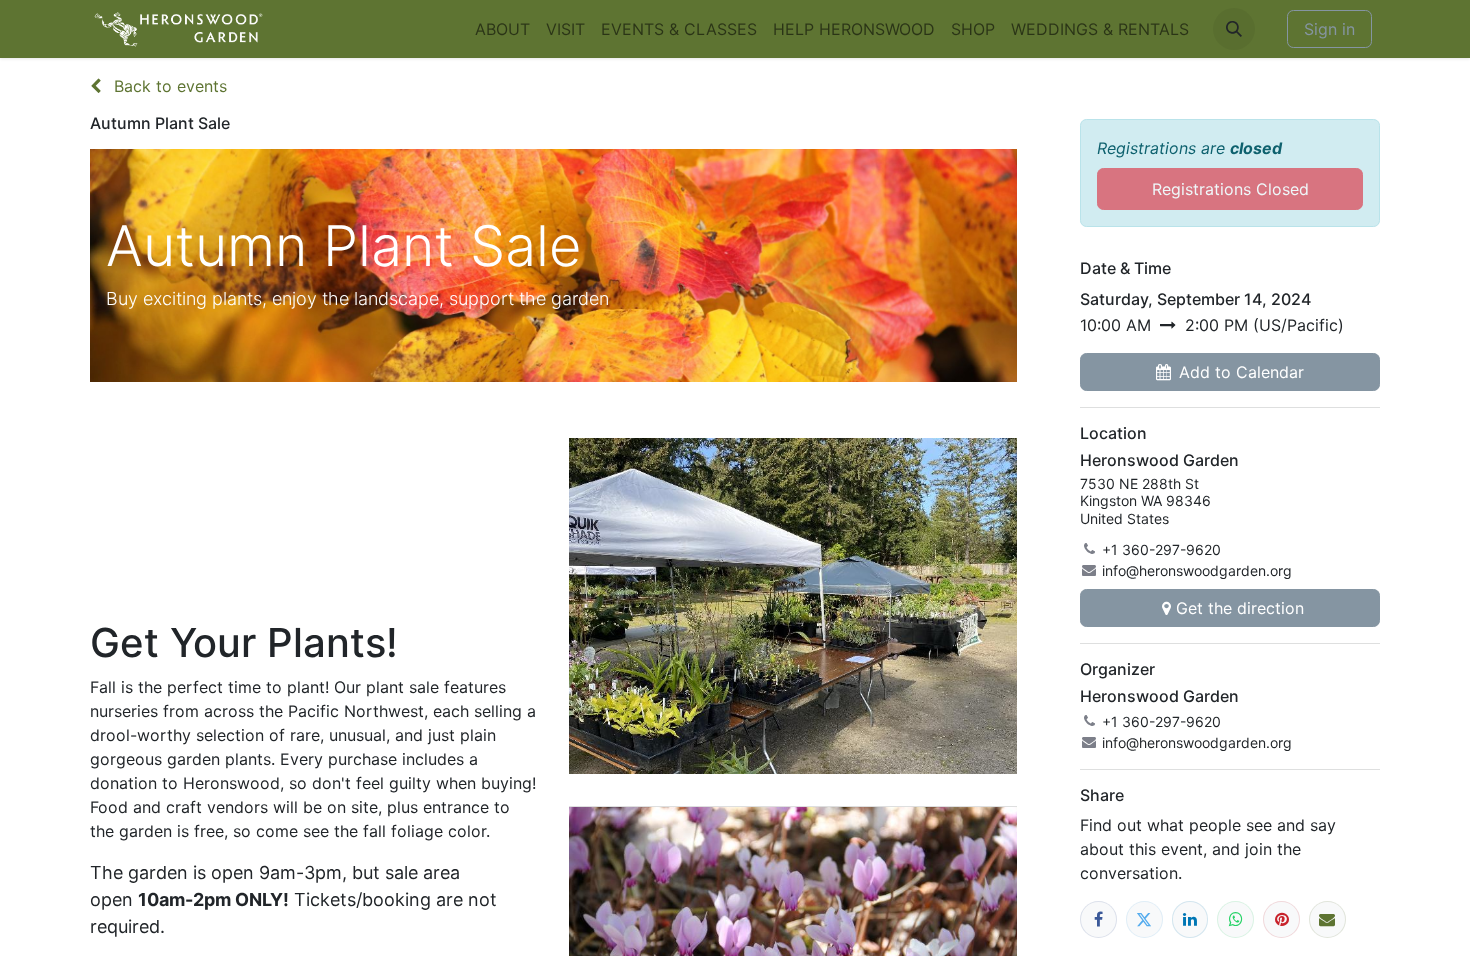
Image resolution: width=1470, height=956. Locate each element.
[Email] (1327, 919)
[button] (1234, 29)
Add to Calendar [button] (1241, 372)
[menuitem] (502, 29)
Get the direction (1240, 608)
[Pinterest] (1281, 919)
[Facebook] (1098, 919)
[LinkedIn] (1190, 919)
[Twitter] (1144, 919)
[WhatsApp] (1235, 919)
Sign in (1329, 29)
